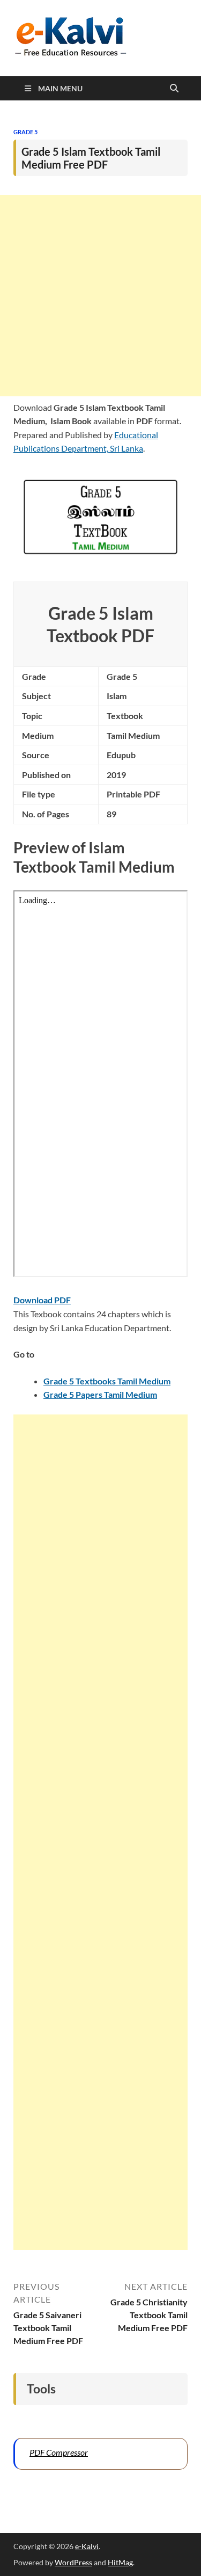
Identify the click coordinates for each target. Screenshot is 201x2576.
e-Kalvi (87, 2546)
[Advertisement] (100, 296)
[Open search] (174, 89)
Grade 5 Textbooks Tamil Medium (107, 1381)
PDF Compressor (59, 2452)
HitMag (120, 2562)
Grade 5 (25, 132)
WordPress (73, 2562)
